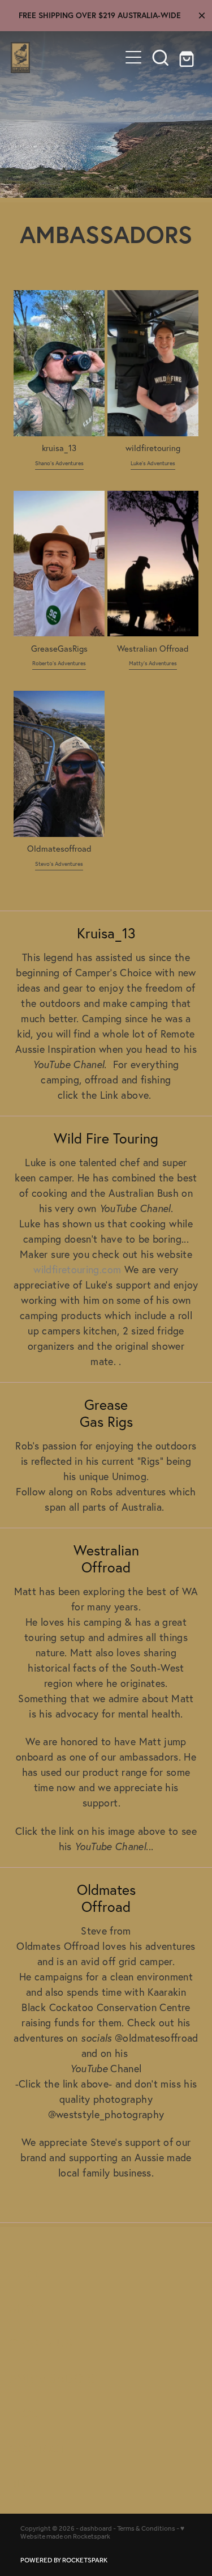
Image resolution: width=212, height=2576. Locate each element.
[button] (161, 57)
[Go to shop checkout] (188, 57)
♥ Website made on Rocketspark (102, 2533)
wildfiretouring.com (77, 1270)
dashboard (96, 2529)
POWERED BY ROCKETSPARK (64, 2560)
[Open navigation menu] (133, 57)
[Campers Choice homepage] (66, 58)
